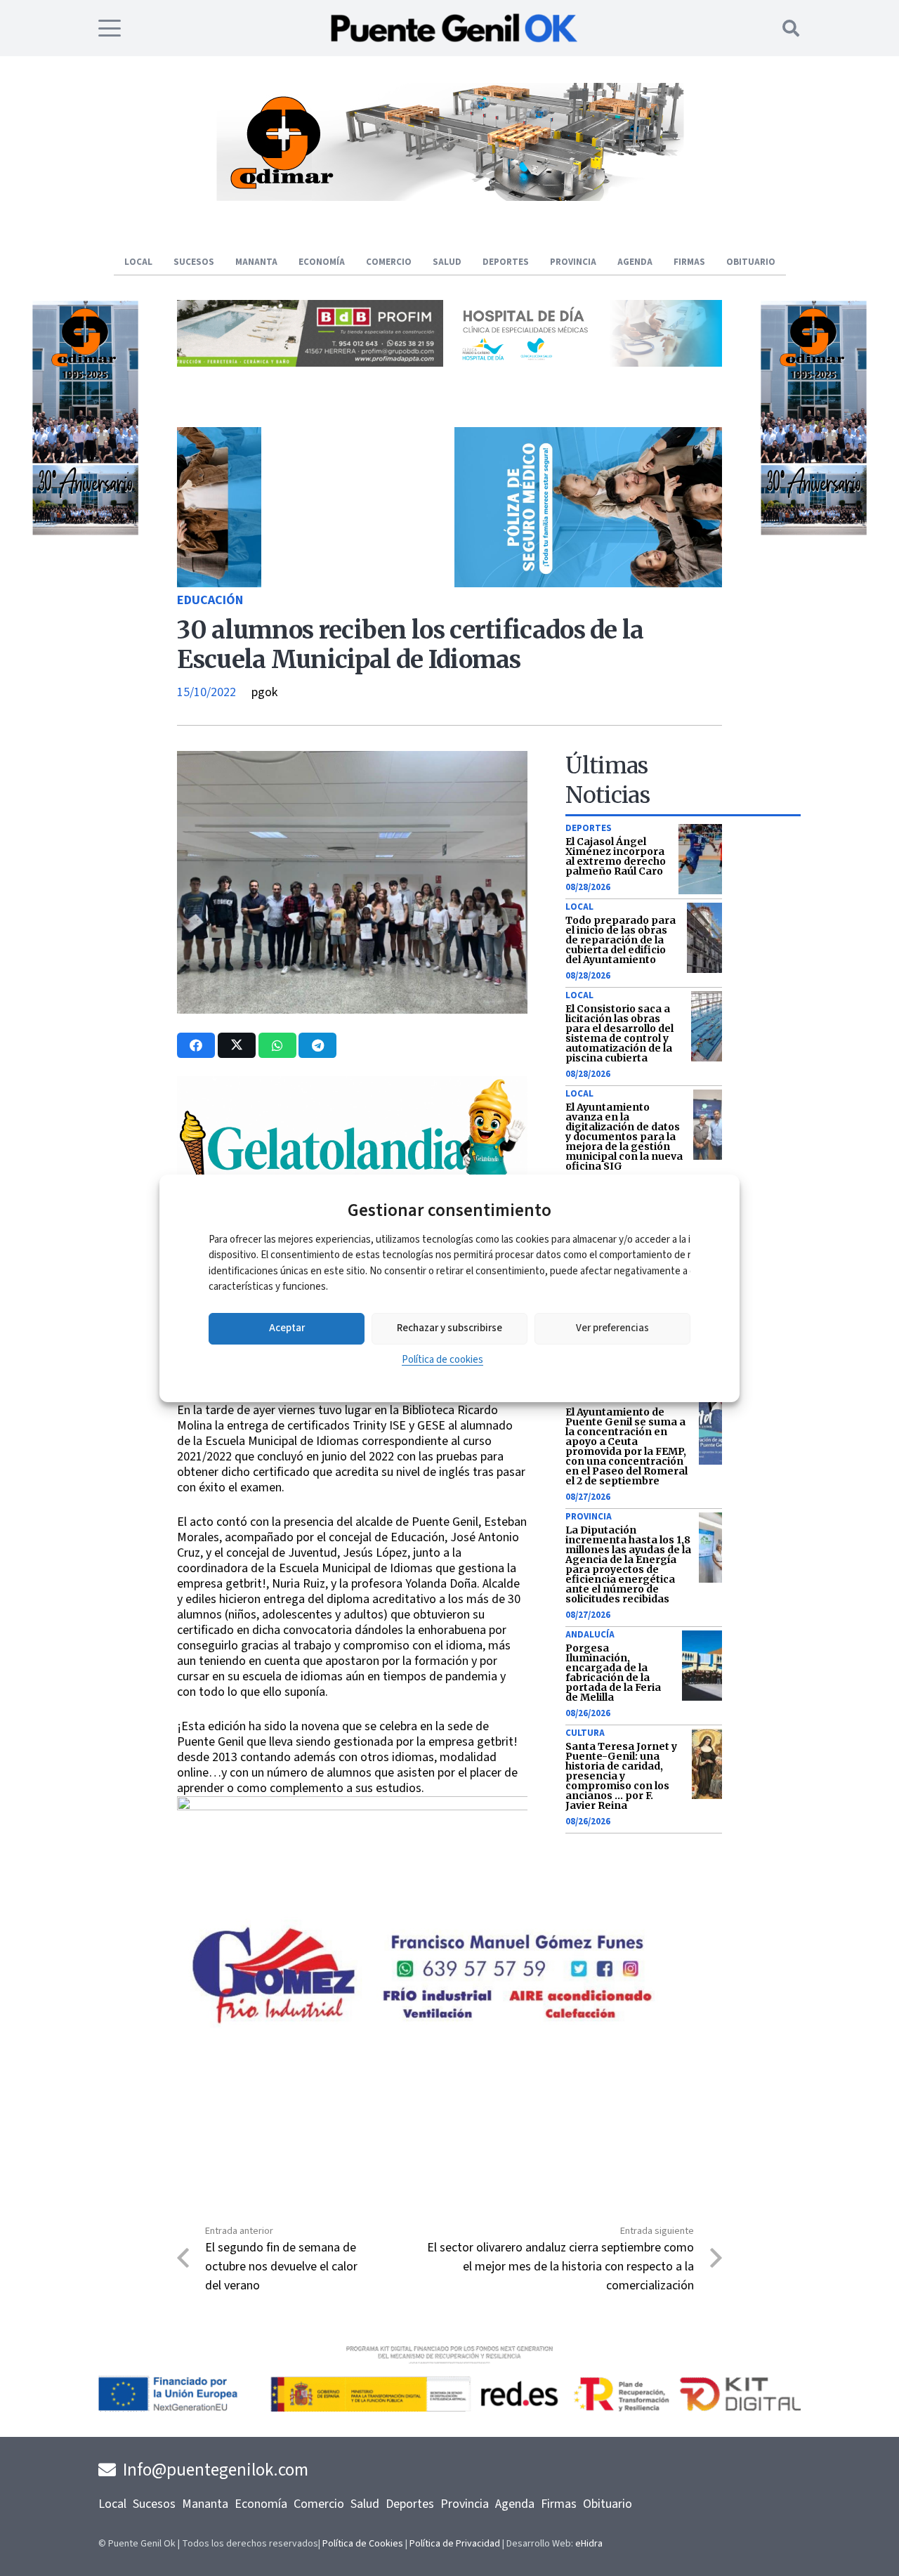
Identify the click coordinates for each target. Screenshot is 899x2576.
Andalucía (590, 1635)
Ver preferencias (612, 1328)
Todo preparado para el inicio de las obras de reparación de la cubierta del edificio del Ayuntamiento (621, 940)
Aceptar (287, 1328)
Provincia (589, 1517)
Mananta (205, 2504)
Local (579, 907)
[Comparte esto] (196, 1045)
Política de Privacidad (455, 2544)
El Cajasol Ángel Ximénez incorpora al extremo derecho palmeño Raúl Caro (616, 856)
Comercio (319, 2504)
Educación (210, 600)
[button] (110, 28)
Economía (261, 2504)
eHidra (589, 2544)
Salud (365, 2504)
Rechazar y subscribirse (449, 1328)
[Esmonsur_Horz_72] (449, 197)
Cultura (585, 1733)
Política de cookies (442, 1360)
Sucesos (154, 2504)
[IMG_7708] (785, 532)
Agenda (515, 2504)
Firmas (559, 2504)
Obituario (608, 2504)
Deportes (589, 828)
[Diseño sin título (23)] (589, 363)
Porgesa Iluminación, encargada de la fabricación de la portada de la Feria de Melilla (613, 1673)
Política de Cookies (363, 2544)
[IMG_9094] (352, 1881)
